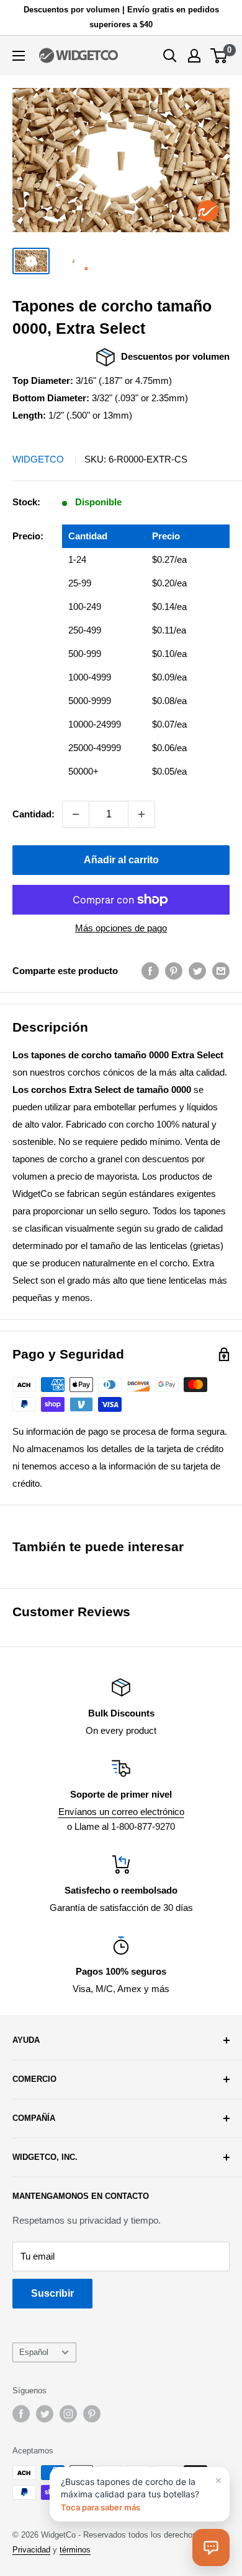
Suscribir (52, 2293)
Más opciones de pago (121, 928)
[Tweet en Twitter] (197, 971)
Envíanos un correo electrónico (121, 1812)
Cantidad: (34, 814)
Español (34, 2352)
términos (75, 2550)
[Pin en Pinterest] (174, 971)
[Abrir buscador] (170, 56)
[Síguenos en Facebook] (21, 2414)
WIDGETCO (38, 459)
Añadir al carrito (121, 860)
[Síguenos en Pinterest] (92, 2414)
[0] (219, 56)
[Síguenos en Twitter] (45, 2414)
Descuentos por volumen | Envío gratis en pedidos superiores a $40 (121, 17)
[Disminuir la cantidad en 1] (76, 814)
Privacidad (31, 2550)
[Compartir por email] (221, 971)
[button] (211, 2548)
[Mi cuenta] (194, 56)
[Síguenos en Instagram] (68, 2414)
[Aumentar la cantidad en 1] (141, 814)
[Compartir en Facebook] (150, 971)
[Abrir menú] (19, 56)
